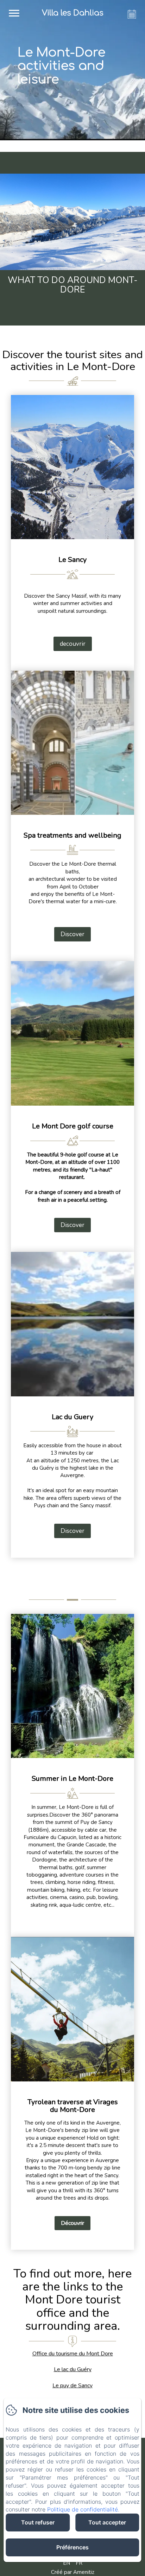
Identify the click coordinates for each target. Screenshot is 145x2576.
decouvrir (73, 644)
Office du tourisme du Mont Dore (73, 2354)
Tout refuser (38, 2522)
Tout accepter (107, 2522)
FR (79, 2563)
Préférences (72, 2547)
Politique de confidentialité (83, 2509)
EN (67, 2563)
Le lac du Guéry (73, 2369)
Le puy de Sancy (72, 2386)
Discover (72, 934)
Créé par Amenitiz (73, 2572)
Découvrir (72, 2223)
